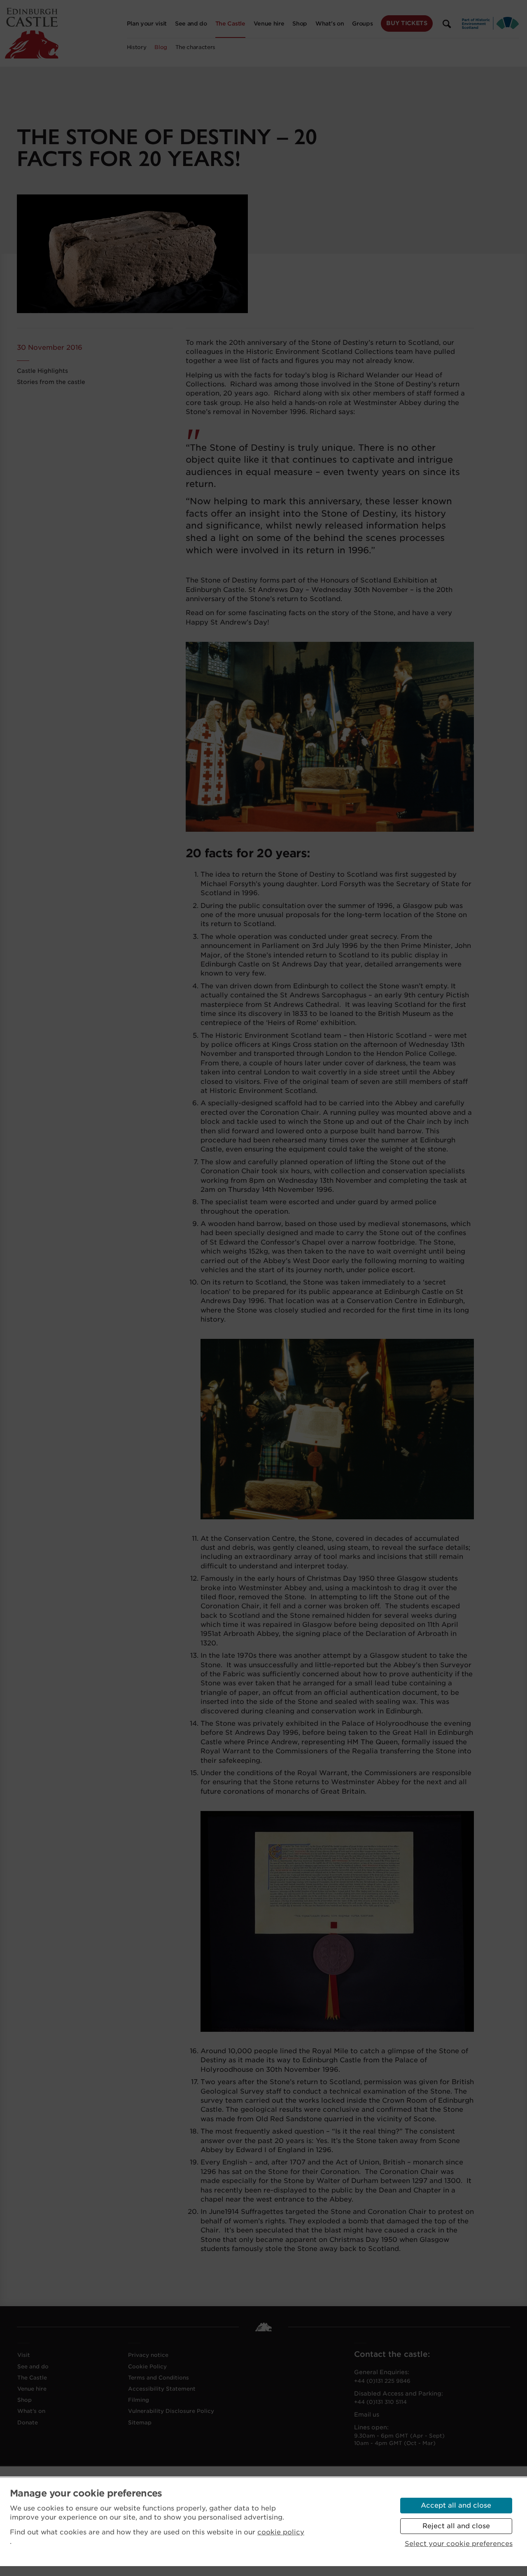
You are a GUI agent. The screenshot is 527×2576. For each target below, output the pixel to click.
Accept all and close (456, 2505)
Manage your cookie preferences (86, 2493)
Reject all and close (456, 2526)
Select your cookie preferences (459, 2544)
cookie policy (281, 2532)
